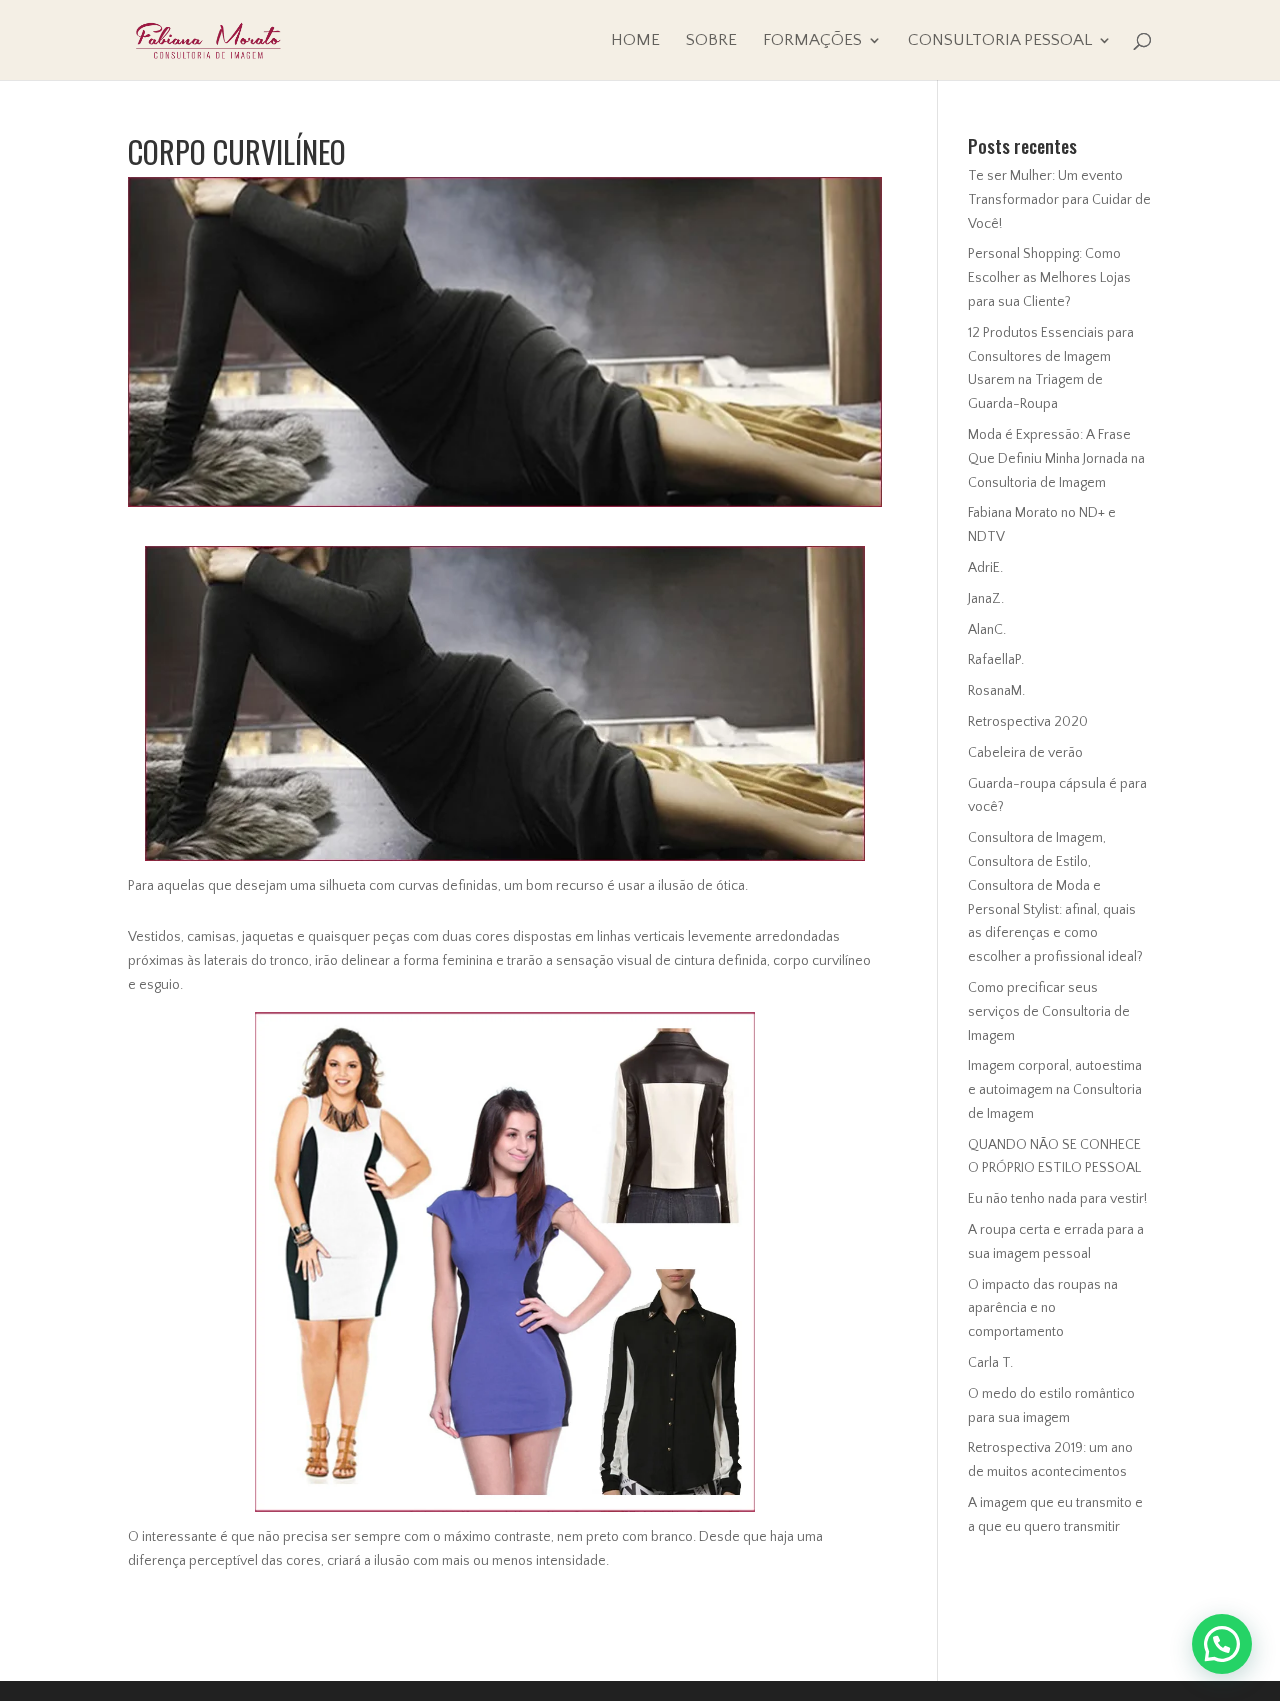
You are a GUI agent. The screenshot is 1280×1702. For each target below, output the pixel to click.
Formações (812, 41)
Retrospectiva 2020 (1028, 722)
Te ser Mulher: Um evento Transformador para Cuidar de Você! (1059, 200)
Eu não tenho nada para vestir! (1057, 1199)
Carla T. (990, 1363)
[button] (1222, 1644)
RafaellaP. (996, 660)
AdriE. (985, 568)
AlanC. (987, 630)
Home (635, 41)
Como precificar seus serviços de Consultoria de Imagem (1049, 1012)
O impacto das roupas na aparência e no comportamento (1043, 1309)
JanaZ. (986, 599)
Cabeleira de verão (1025, 753)
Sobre (711, 41)
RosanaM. (996, 691)
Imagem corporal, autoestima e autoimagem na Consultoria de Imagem (1055, 1090)
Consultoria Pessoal (1000, 41)
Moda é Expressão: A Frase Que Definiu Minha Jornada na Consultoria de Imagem (1056, 459)
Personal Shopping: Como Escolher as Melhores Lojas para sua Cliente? (1049, 278)
